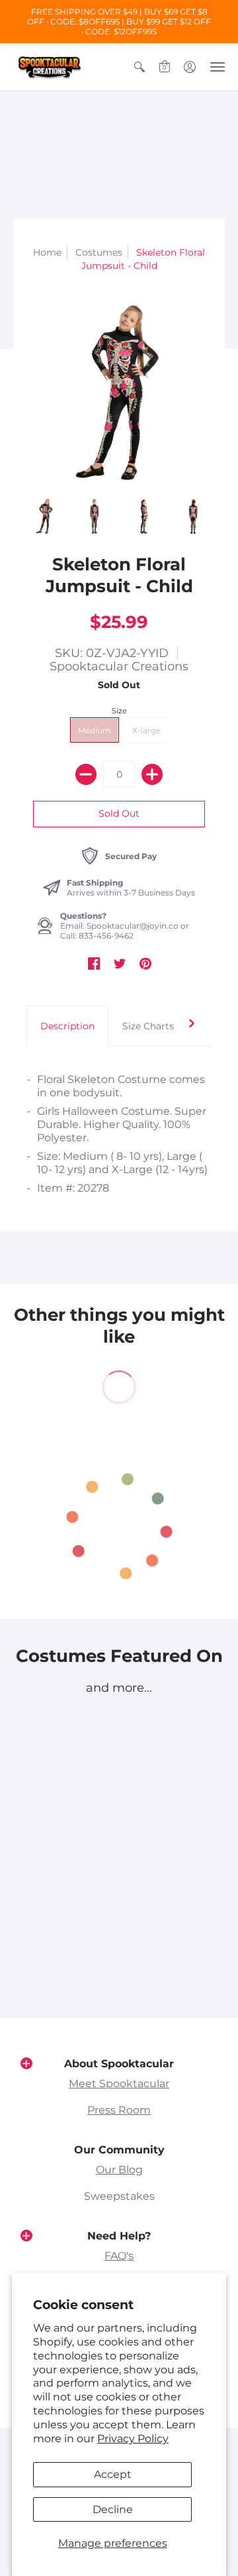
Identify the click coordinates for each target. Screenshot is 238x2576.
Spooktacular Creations (119, 666)
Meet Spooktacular (119, 2084)
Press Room (119, 2110)
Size (119, 711)
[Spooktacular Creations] (50, 67)
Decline (113, 2509)
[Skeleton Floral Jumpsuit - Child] (45, 516)
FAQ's (119, 2256)
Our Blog (119, 2170)
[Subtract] (86, 774)
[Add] (152, 774)
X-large (146, 730)
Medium (95, 730)
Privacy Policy (133, 2439)
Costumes (99, 252)
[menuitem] (139, 67)
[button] (139, 67)
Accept (113, 2474)
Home (47, 252)
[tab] (67, 1026)
